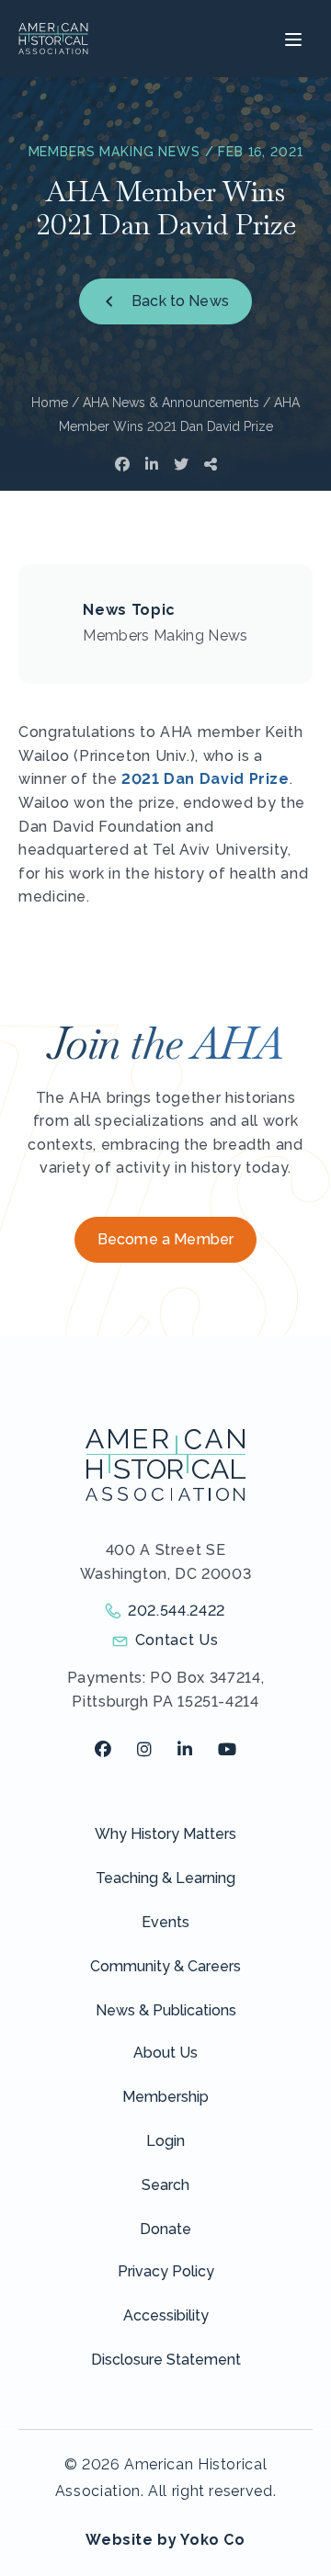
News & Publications (166, 2010)
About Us (165, 2053)
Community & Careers (165, 1966)
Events (165, 1922)
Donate (165, 2229)
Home (50, 403)
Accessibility (166, 2315)
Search (165, 2185)
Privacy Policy (166, 2271)
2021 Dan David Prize (205, 779)
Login (165, 2141)
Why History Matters (165, 1834)
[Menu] (291, 39)
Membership (165, 2097)
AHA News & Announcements (171, 403)
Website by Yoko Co (165, 2540)
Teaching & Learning (165, 1878)
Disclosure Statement (166, 2360)
